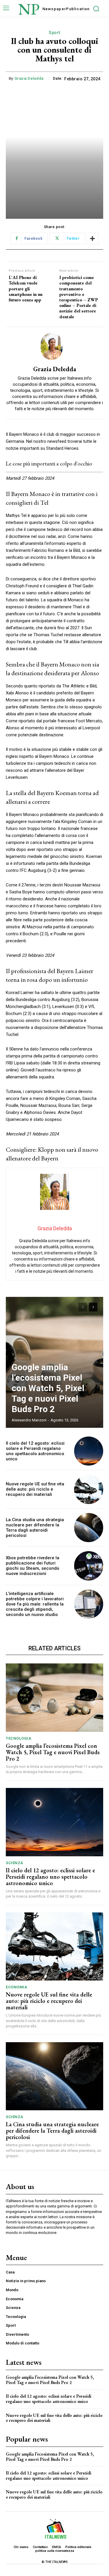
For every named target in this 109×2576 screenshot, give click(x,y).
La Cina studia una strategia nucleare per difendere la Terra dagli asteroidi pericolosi (35, 1528)
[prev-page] (83, 1307)
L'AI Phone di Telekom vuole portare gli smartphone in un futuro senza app (26, 289)
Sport (54, 33)
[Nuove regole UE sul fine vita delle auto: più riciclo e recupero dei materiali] (89, 1489)
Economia (16, 1987)
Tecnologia (18, 1738)
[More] (92, 239)
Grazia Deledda (29, 78)
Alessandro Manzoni (29, 1420)
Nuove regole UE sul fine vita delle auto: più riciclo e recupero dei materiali (35, 1489)
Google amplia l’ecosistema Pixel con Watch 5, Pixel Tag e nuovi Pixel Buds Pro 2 (48, 1388)
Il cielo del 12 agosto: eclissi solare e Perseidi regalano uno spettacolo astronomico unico (35, 1451)
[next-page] (93, 1307)
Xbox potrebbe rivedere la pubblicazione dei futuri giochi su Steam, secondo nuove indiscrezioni (33, 1566)
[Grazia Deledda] (55, 346)
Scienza (15, 1863)
